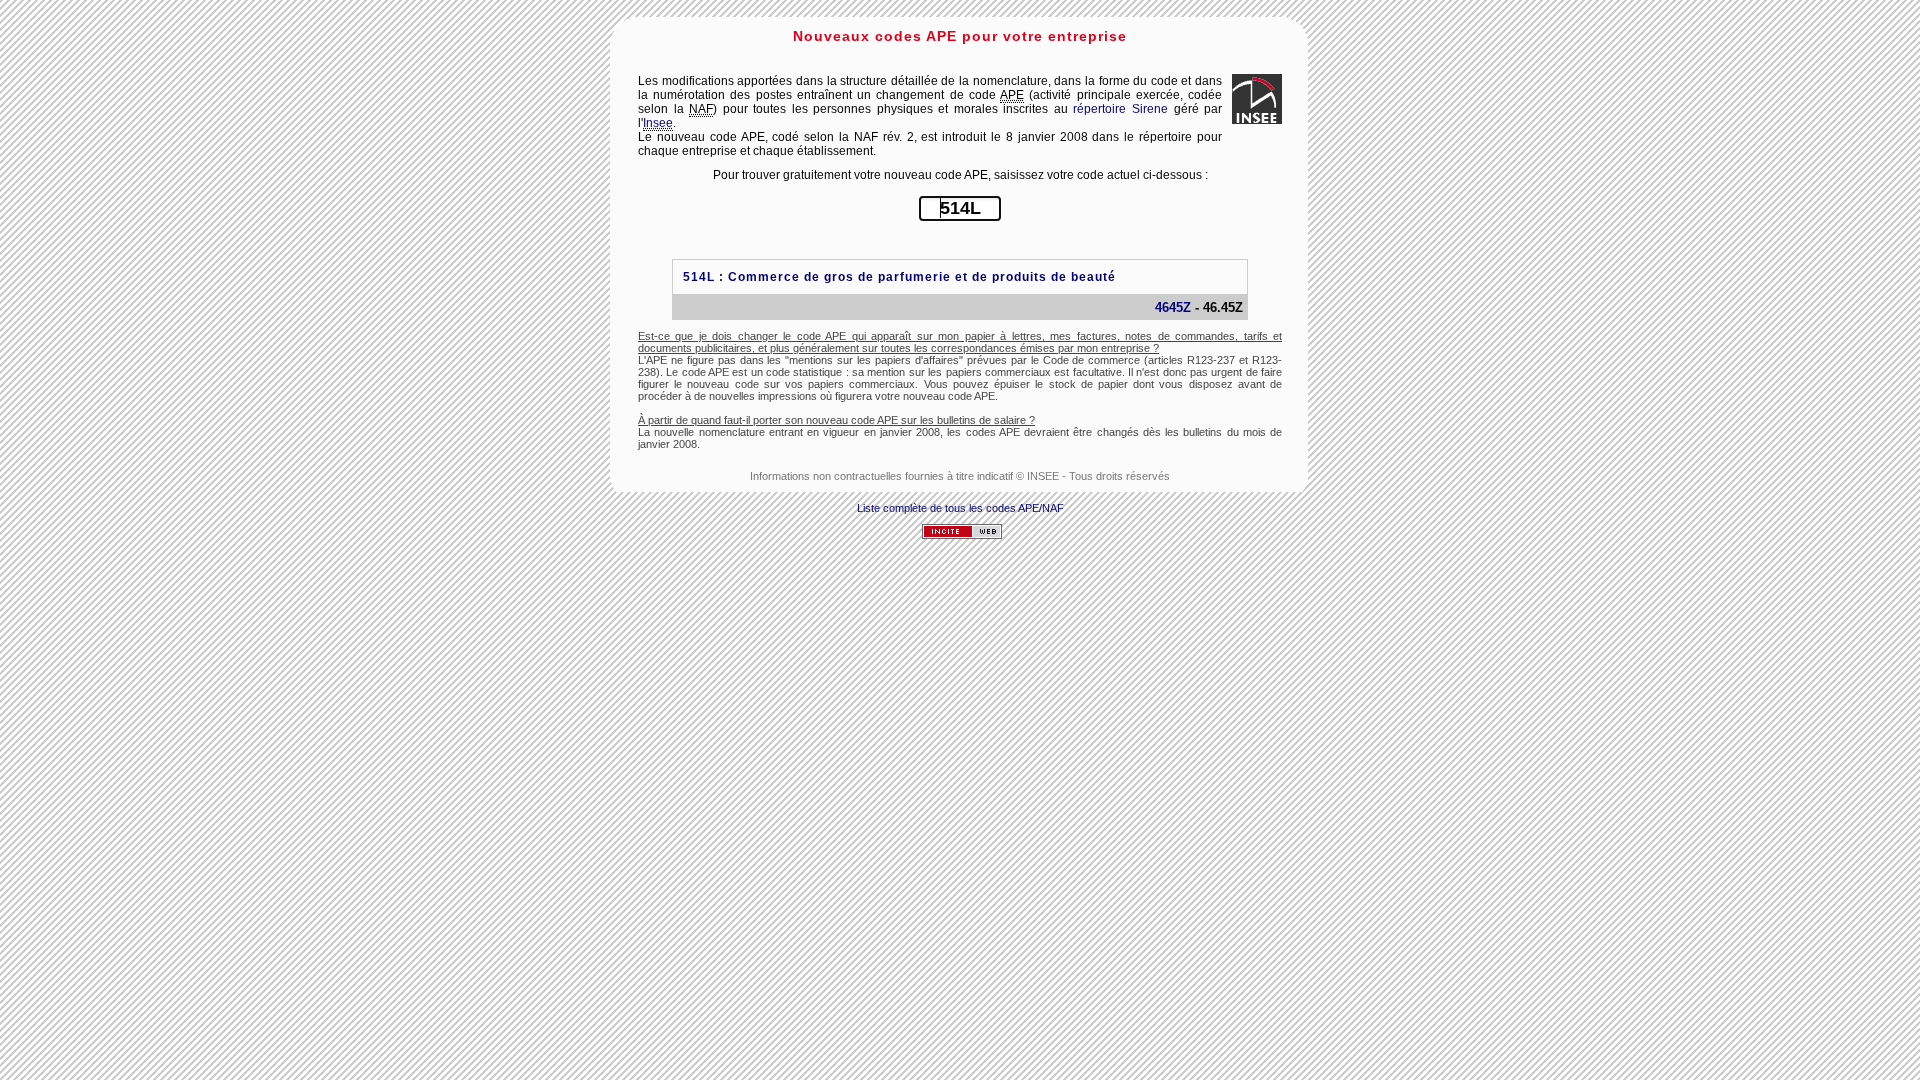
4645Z (1173, 307)
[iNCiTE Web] (962, 535)
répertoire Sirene (1120, 109)
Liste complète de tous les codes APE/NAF (960, 508)
